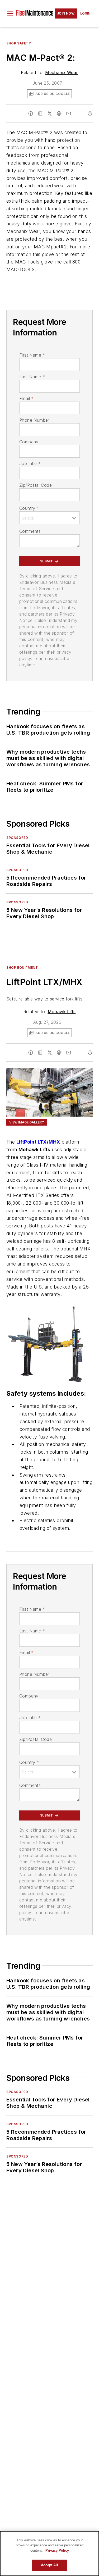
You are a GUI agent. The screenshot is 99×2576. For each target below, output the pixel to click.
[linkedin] (40, 113)
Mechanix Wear (62, 72)
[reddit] (59, 113)
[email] (69, 113)
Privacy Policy (57, 2550)
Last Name (32, 377)
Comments (30, 531)
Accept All (49, 2565)
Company (29, 442)
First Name (32, 355)
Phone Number (34, 420)
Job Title (30, 463)
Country (29, 508)
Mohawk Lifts (62, 1012)
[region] (49, 2554)
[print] (90, 113)
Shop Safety (19, 43)
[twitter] (50, 113)
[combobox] (49, 518)
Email (26, 398)
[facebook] (31, 113)
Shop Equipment (22, 968)
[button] (10, 13)
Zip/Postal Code (36, 485)
